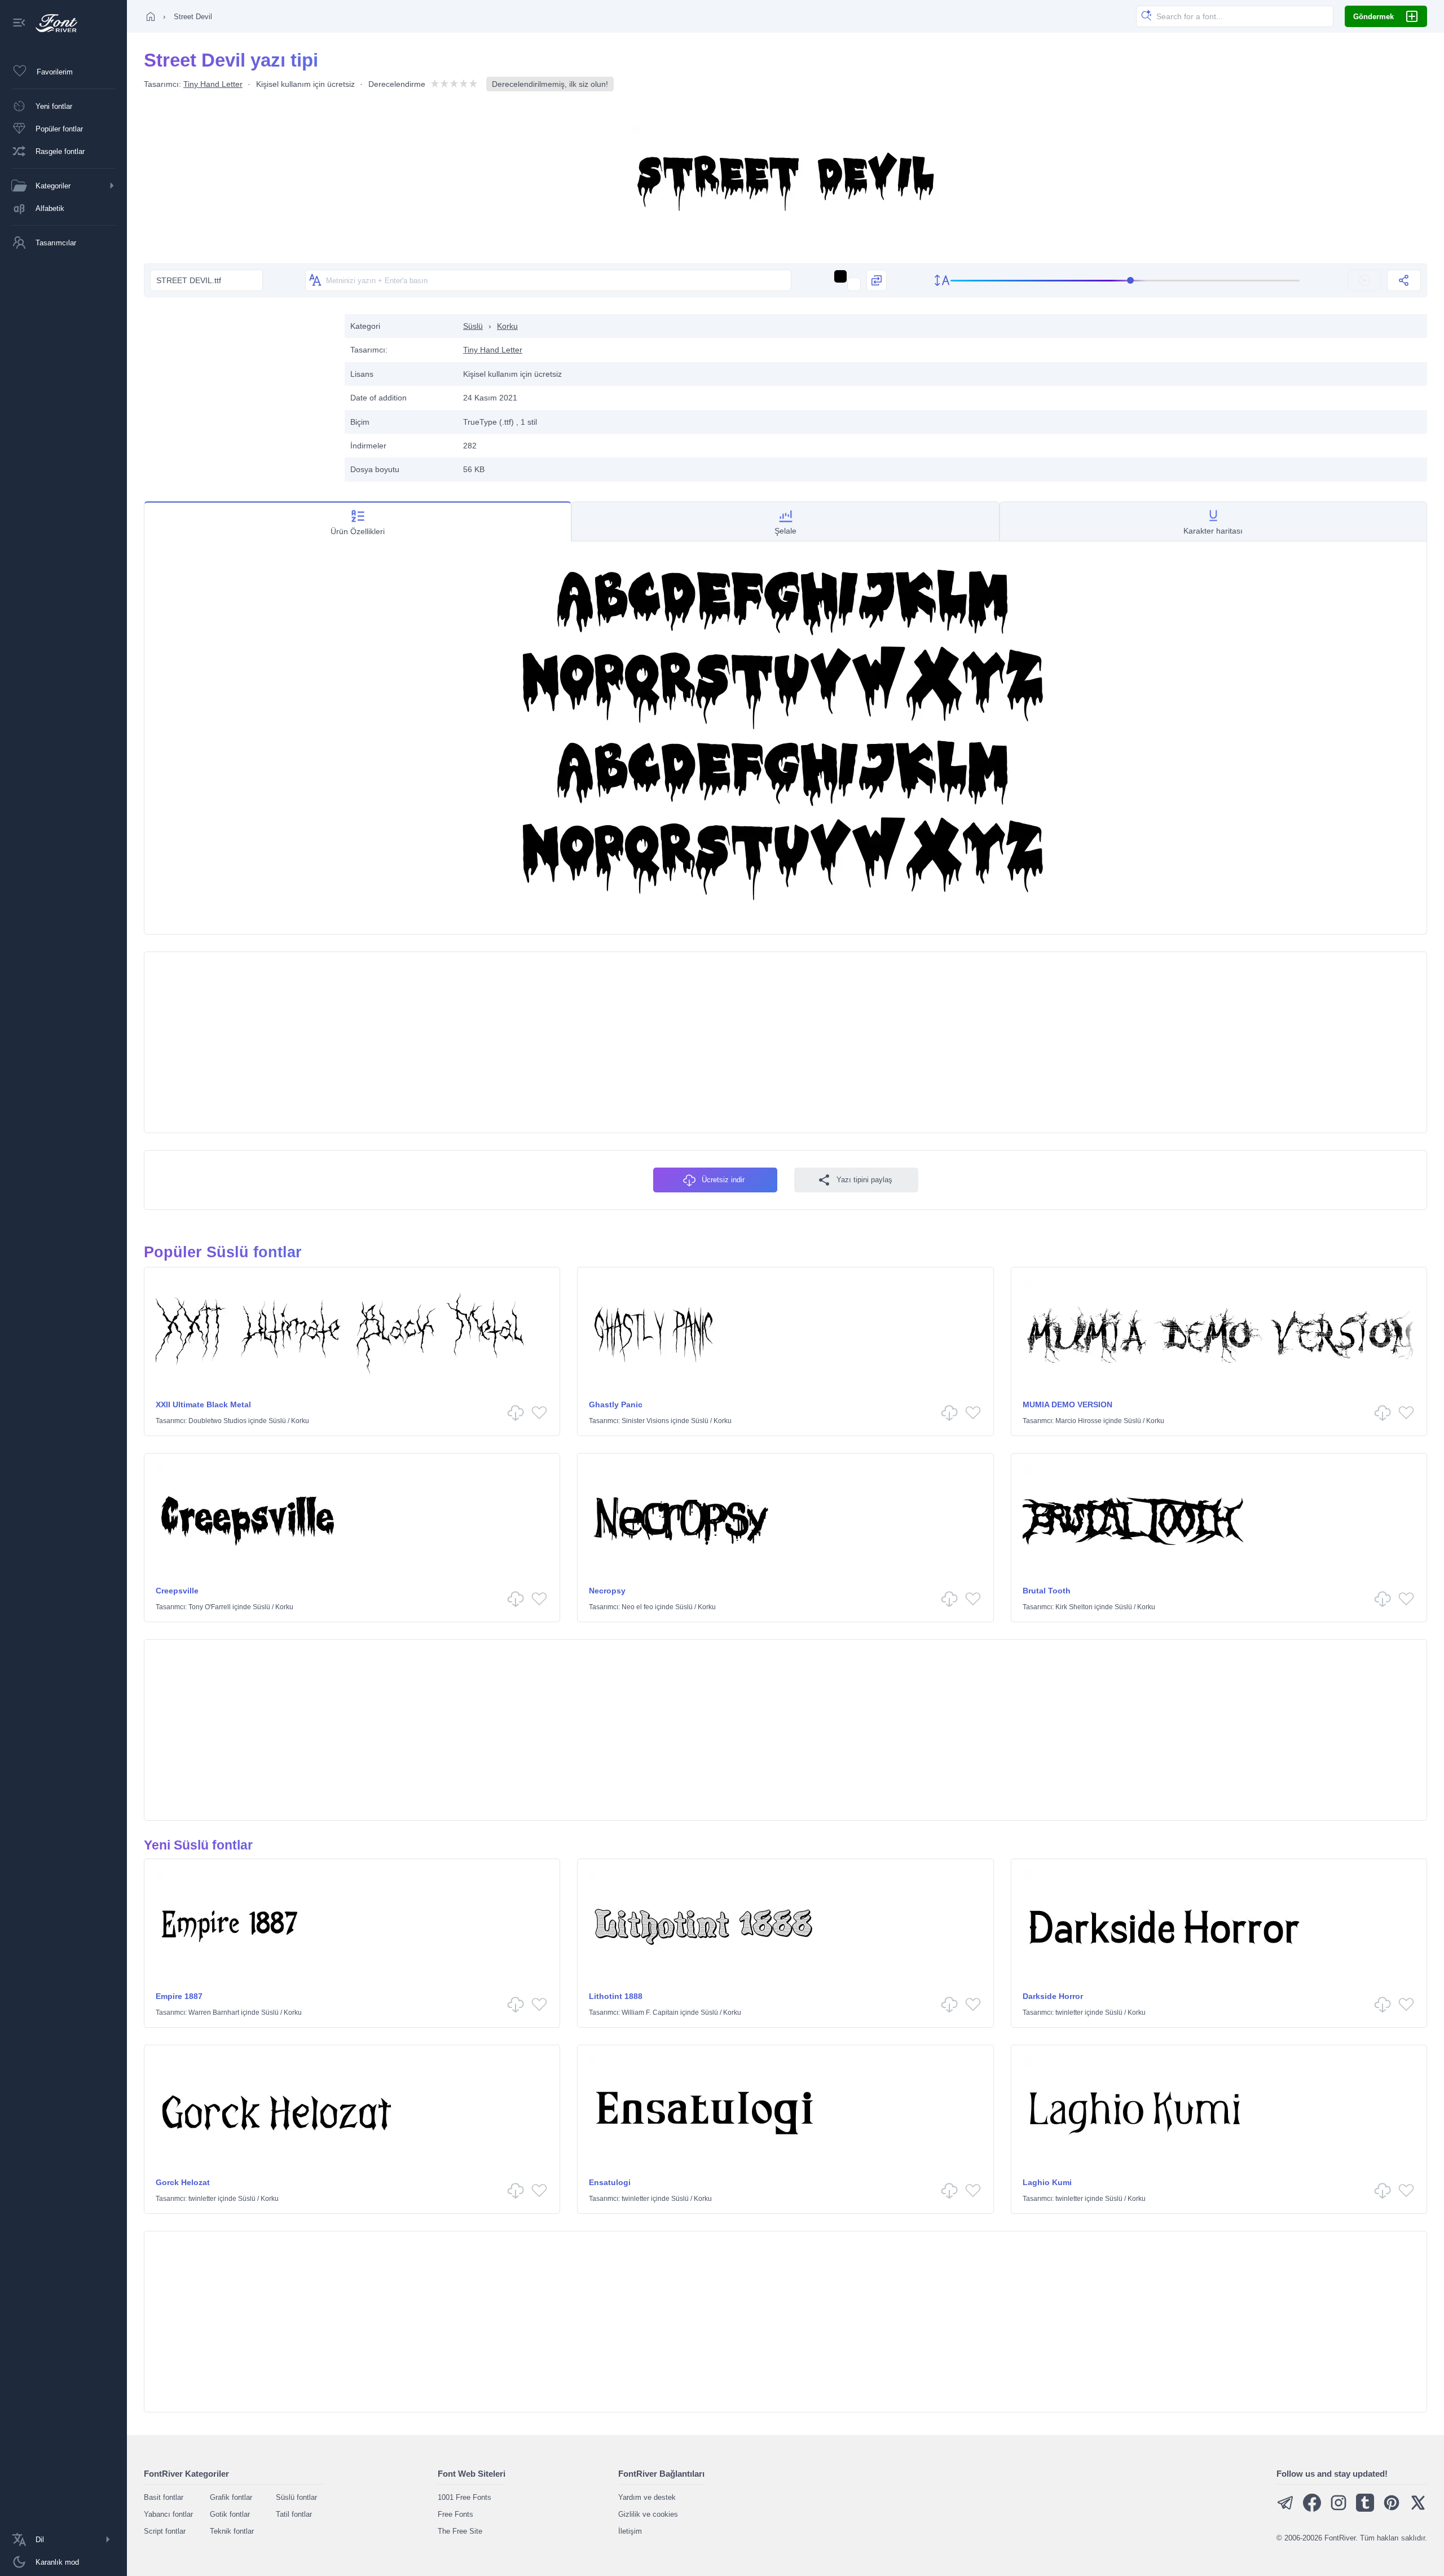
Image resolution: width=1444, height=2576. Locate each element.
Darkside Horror (1053, 1996)
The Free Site (460, 2531)
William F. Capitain (650, 2013)
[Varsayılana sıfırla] (1364, 280)
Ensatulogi (610, 2182)
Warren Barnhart (214, 2013)
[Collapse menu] (19, 23)
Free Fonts (455, 2514)
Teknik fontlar (232, 2531)
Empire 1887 (179, 1996)
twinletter (1069, 2013)
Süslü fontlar (296, 2497)
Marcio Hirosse (1078, 1421)
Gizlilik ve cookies (648, 2514)
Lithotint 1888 (616, 1996)
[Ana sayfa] (151, 16)
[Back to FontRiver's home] (52, 23)
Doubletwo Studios (217, 1421)
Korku (507, 326)
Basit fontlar (164, 2497)
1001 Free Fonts (465, 2497)
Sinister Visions (645, 1421)
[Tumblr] (1365, 2509)
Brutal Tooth (1047, 1591)
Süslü (473, 326)
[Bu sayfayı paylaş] (1404, 280)
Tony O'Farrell (210, 1607)
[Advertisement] (239, 393)
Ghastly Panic (616, 1404)
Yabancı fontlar (168, 2514)
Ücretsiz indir (723, 1180)
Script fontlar (165, 2531)
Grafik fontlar (231, 2497)
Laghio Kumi (1047, 2182)
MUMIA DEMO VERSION (1067, 1404)
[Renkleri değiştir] (877, 280)
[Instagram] (1339, 2509)
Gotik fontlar (230, 2514)
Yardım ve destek (647, 2497)
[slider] (1125, 281)
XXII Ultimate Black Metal (203, 1404)
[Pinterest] (1392, 2509)
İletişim (630, 2531)
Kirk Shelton (1074, 1607)
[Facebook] (1312, 2509)
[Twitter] (1418, 2509)
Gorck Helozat (183, 2182)
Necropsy (607, 1591)
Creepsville (177, 1591)
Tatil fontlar (294, 2514)
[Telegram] (1285, 2509)
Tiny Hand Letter (213, 84)
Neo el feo (637, 1607)
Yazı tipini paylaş (864, 1180)
